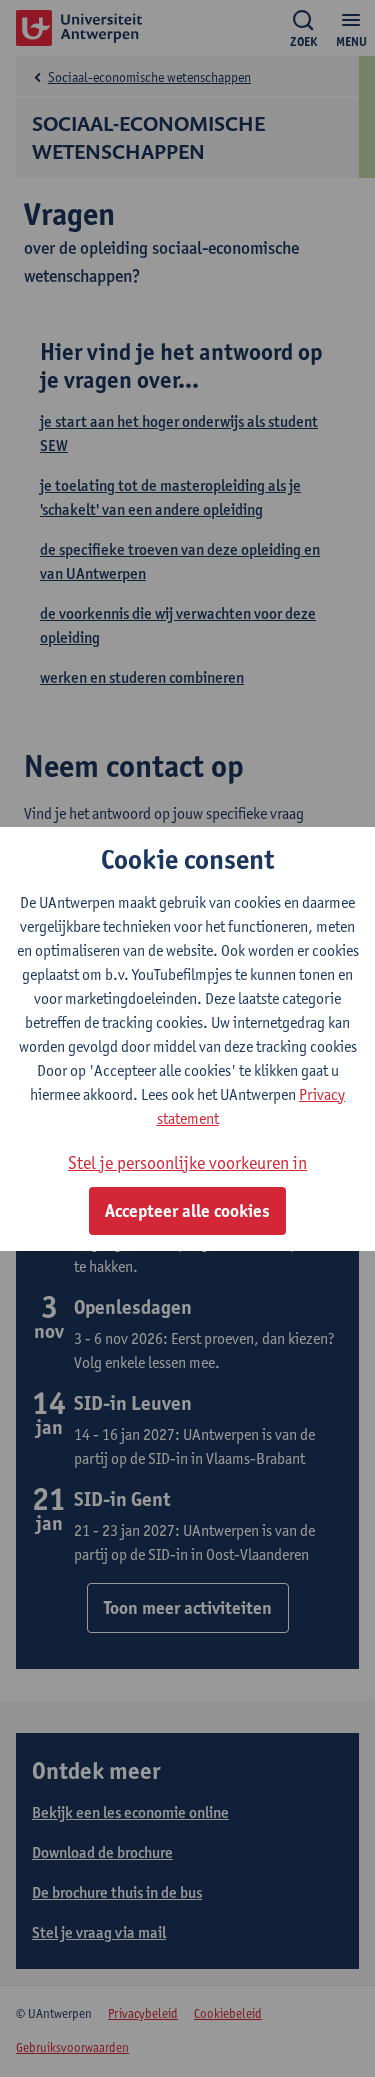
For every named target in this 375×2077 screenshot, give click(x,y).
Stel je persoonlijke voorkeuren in (187, 1162)
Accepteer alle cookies (187, 1211)
